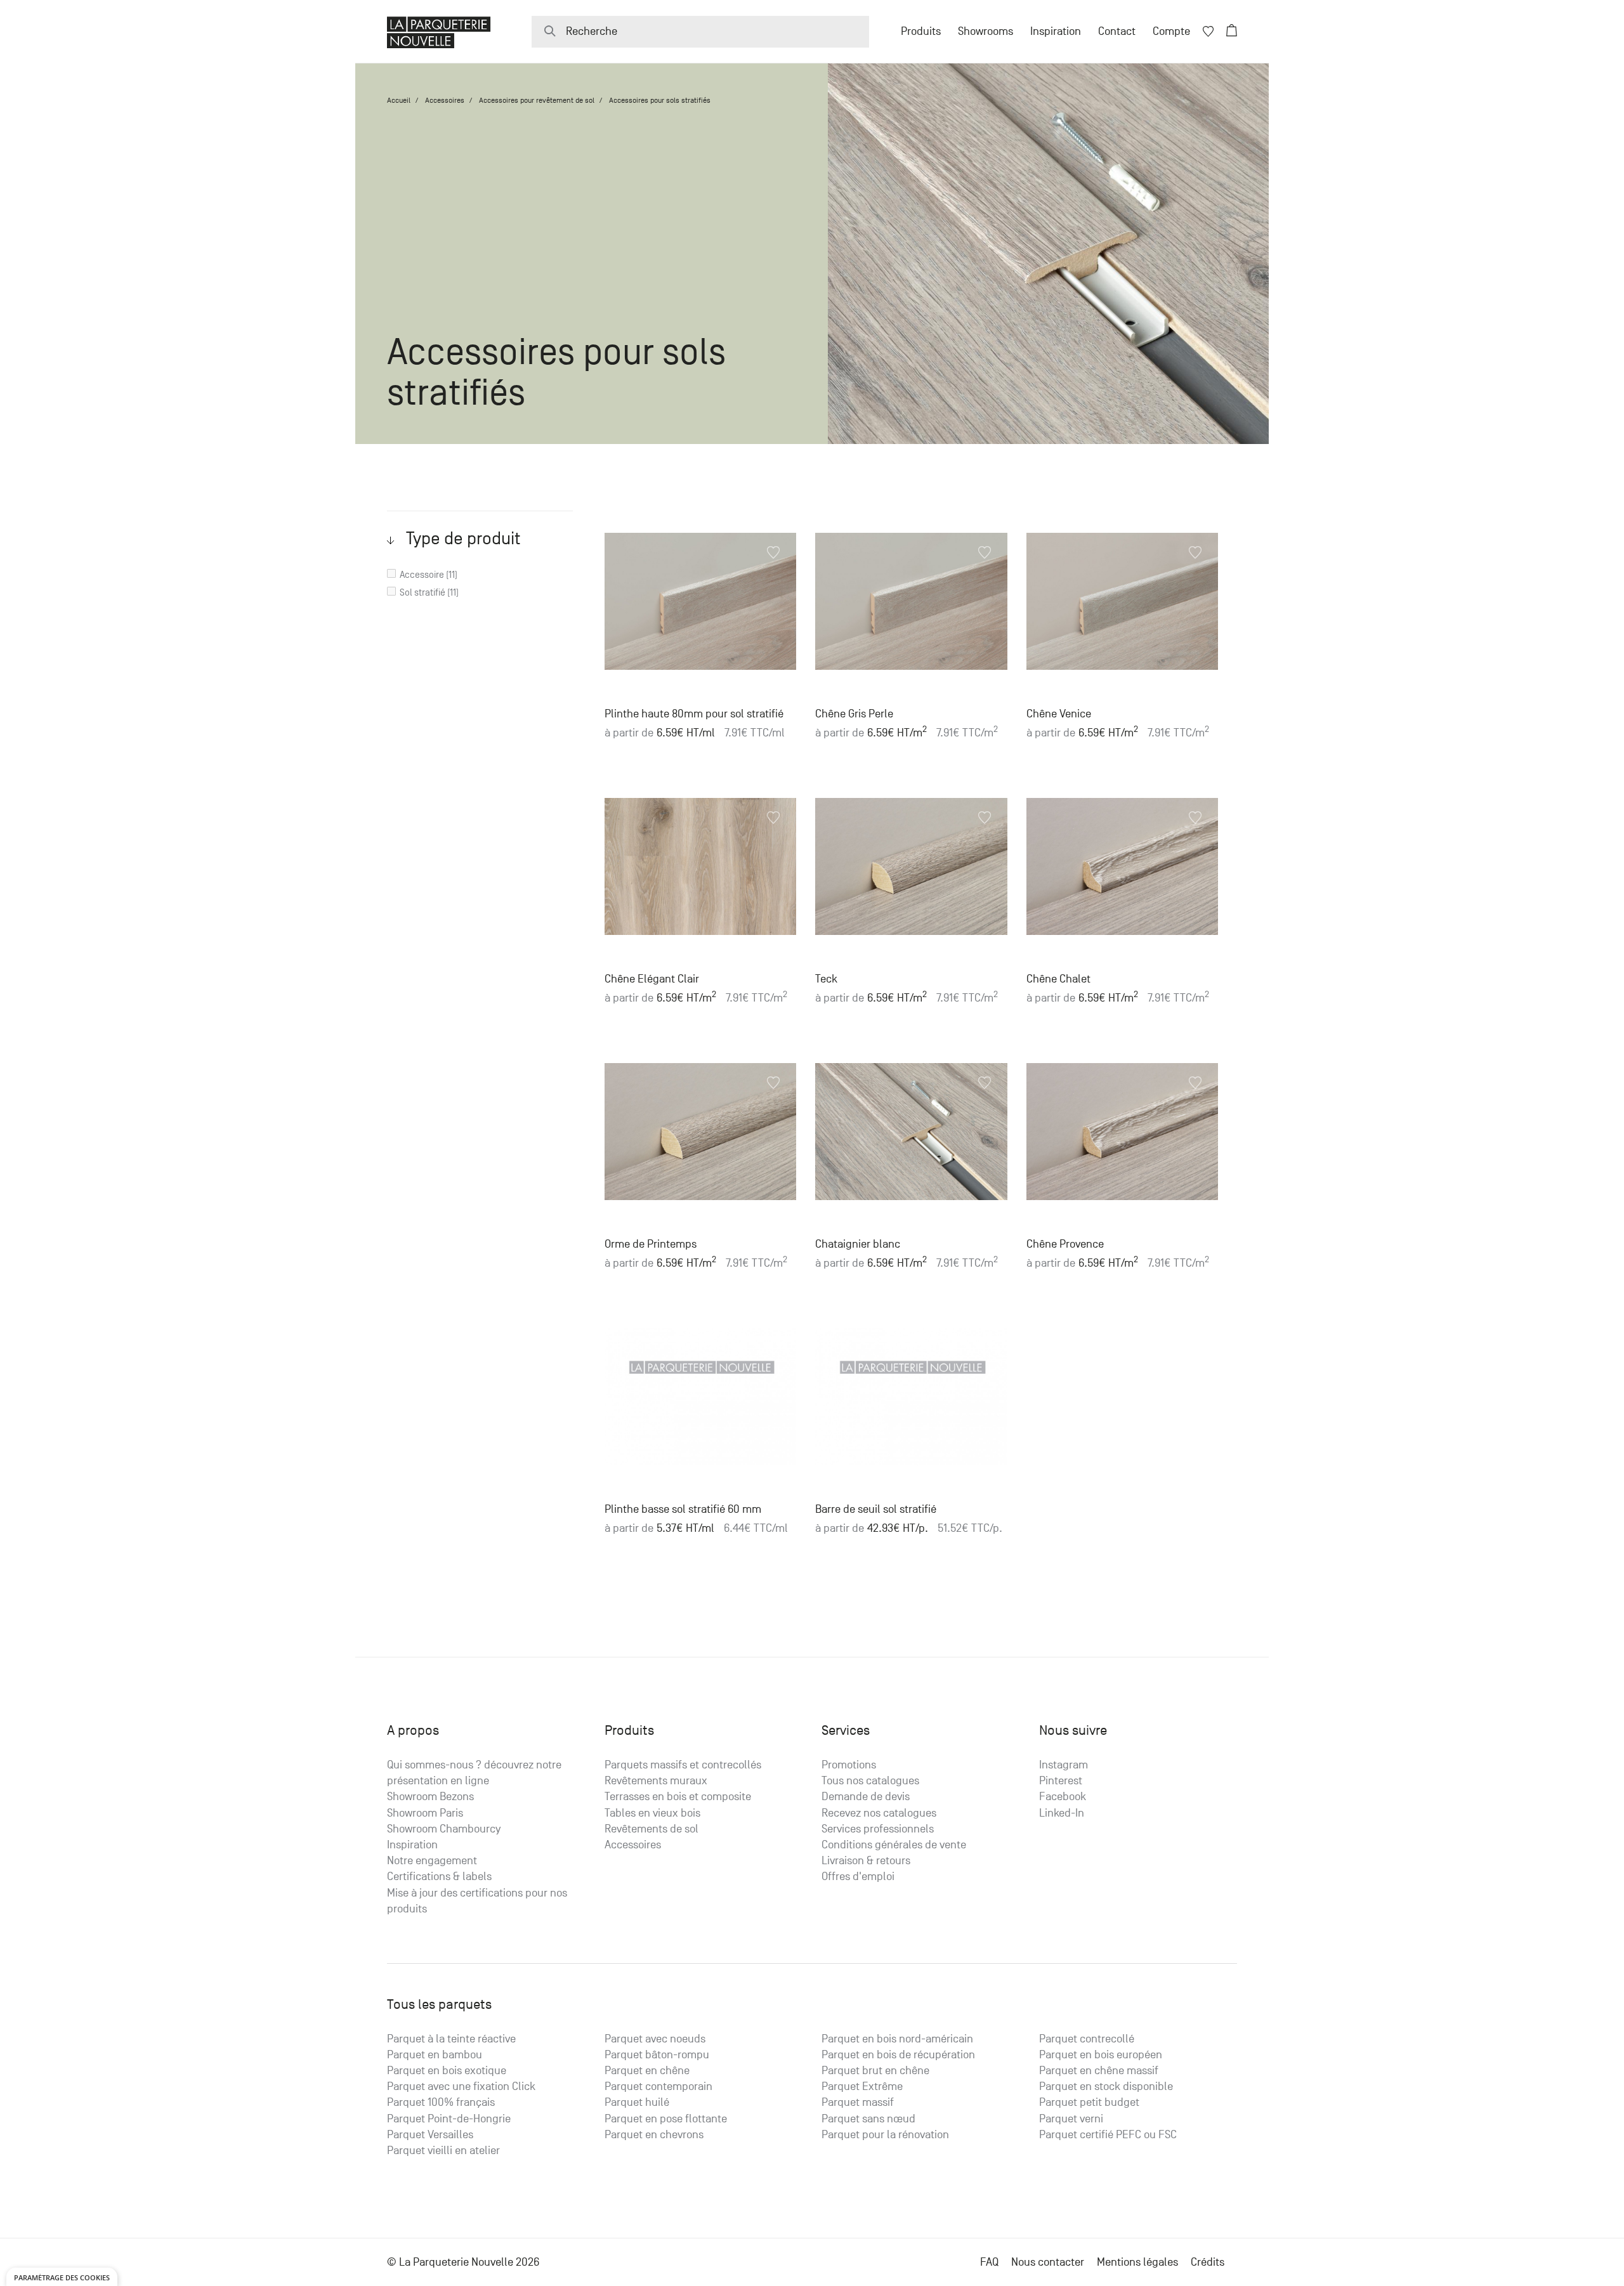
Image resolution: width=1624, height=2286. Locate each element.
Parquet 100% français (441, 2102)
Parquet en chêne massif (1099, 2071)
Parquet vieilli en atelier (443, 2151)
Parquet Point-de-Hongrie (449, 2119)
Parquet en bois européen (1101, 2055)
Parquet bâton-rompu (657, 2055)
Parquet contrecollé (1087, 2039)
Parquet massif (858, 2102)
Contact (1117, 31)
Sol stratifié (422, 592)
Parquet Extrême (862, 2087)
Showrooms (986, 31)
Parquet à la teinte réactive (451, 2039)
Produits (921, 31)
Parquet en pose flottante (666, 2119)
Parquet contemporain (658, 2087)
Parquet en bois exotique (447, 2071)
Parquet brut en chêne (875, 2071)
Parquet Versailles (430, 2135)
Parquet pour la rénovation (885, 2135)
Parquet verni (1071, 2119)
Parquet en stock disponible (1106, 2087)
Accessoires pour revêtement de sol (537, 100)
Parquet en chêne (647, 2071)
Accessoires (445, 100)
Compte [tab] (1171, 31)
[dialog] (62, 2277)
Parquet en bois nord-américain (897, 2039)
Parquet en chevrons (654, 2135)
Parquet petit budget (1089, 2102)
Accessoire (422, 574)
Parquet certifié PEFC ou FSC (1108, 2135)
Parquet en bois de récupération (898, 2055)
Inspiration (1056, 31)
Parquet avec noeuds (655, 2039)
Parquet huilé (637, 2102)
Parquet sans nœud (868, 2119)
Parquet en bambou (435, 2055)
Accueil (399, 100)
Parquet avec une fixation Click (461, 2087)
